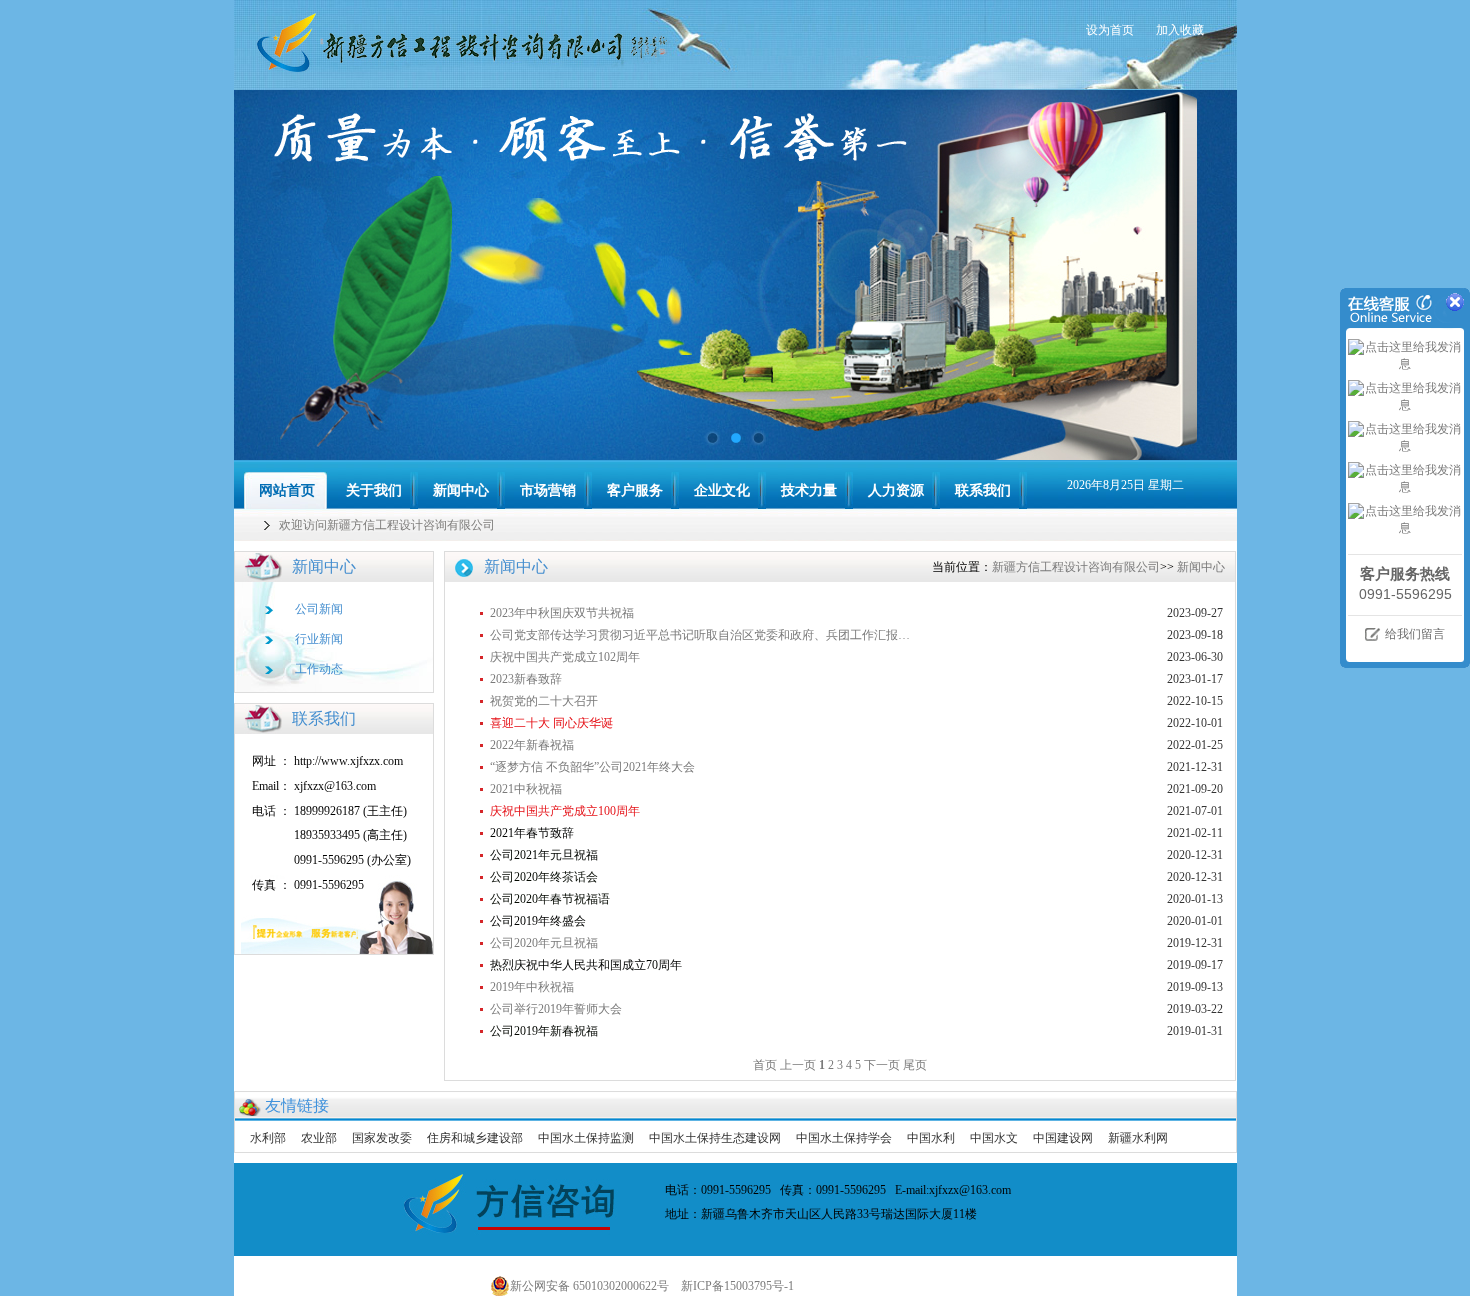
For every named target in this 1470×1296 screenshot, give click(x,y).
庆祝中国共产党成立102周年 (565, 657)
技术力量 (809, 490)
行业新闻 (319, 639)
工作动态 (319, 669)
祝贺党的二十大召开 (544, 701)
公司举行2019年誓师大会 (556, 1009)
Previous (269, 275)
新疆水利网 (1138, 1138)
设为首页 (1110, 30)
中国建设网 (1063, 1138)
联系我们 (983, 490)
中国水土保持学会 (844, 1138)
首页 (765, 1065)
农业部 (319, 1138)
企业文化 (722, 490)
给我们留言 (1415, 634)
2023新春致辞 (526, 679)
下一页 (882, 1065)
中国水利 (931, 1138)
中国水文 (994, 1138)
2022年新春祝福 (532, 745)
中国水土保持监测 (586, 1138)
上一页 (798, 1065)
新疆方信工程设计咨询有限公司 (1076, 567)
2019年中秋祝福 (532, 987)
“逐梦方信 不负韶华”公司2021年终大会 (592, 767)
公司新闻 (319, 609)
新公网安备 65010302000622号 (589, 1286)
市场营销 (548, 490)
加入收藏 (1180, 30)
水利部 (268, 1138)
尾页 (915, 1065)
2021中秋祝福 (526, 789)
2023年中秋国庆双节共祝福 (562, 613)
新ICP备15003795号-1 (742, 1286)
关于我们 (374, 490)
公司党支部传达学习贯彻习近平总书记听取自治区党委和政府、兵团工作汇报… (700, 635)
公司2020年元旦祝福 (544, 943)
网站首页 (287, 490)
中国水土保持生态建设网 (715, 1138)
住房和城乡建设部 (475, 1138)
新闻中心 (461, 490)
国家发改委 (382, 1138)
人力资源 (896, 490)
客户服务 (635, 490)
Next (1202, 275)
